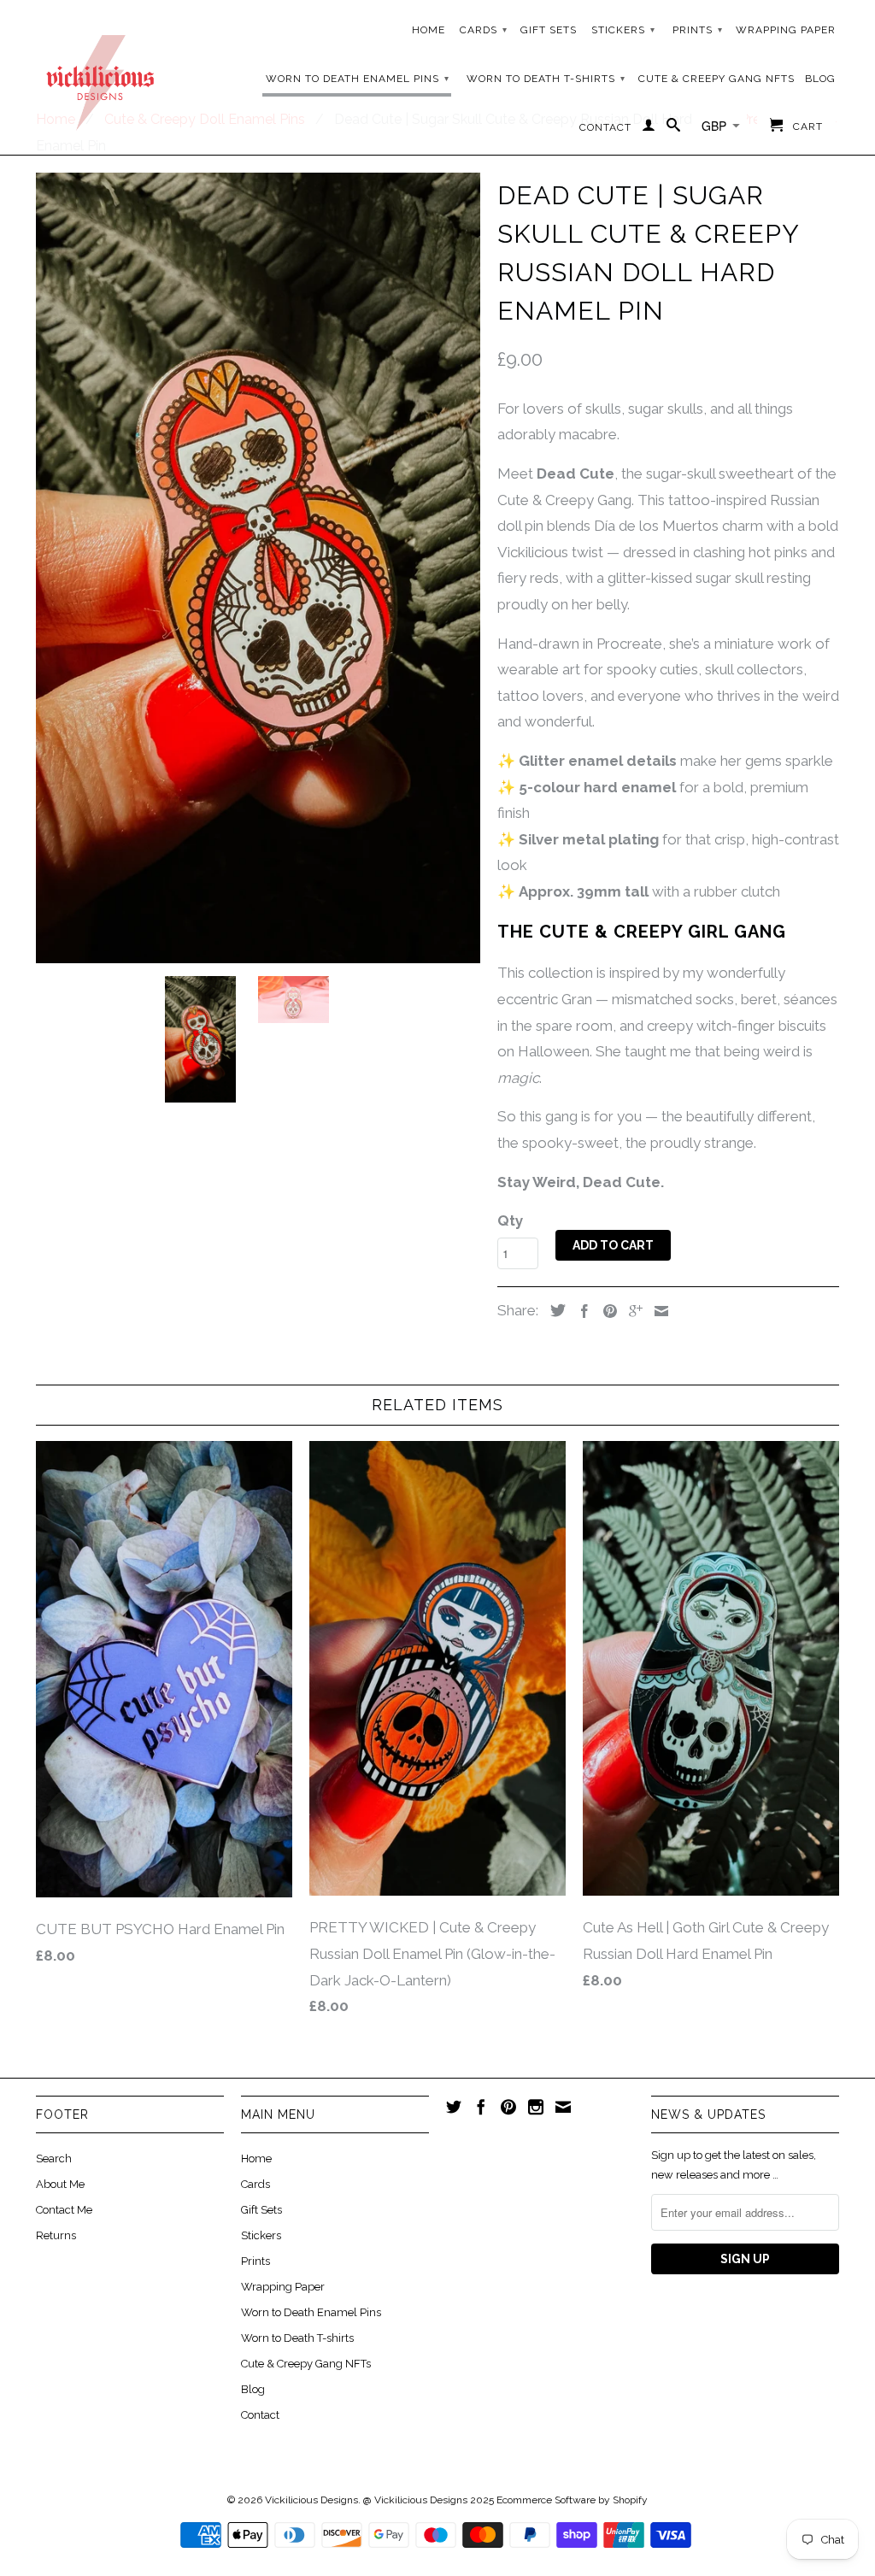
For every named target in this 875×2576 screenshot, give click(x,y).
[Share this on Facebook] (580, 1311)
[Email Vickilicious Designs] (563, 2107)
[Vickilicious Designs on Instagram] (536, 2107)
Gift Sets (549, 30)
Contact (605, 127)
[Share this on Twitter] (554, 1310)
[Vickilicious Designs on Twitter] (454, 2107)
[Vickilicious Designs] (100, 76)
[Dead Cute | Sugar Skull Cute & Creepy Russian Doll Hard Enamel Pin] (258, 568)
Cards (484, 30)
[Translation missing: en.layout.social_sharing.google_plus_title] (631, 1311)
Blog (820, 79)
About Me (60, 2184)
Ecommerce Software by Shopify (572, 2500)
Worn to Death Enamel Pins (358, 79)
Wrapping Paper (786, 30)
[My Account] (649, 128)
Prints (698, 30)
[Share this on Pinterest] (606, 1311)
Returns (56, 2235)
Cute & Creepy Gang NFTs (716, 79)
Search (54, 2158)
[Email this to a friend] (657, 1311)
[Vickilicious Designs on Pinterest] (508, 2107)
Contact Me (64, 2210)
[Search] (674, 128)
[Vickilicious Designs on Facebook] (481, 2107)
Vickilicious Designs (311, 2500)
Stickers (623, 30)
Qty (510, 1220)
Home (429, 30)
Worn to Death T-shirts (546, 79)
